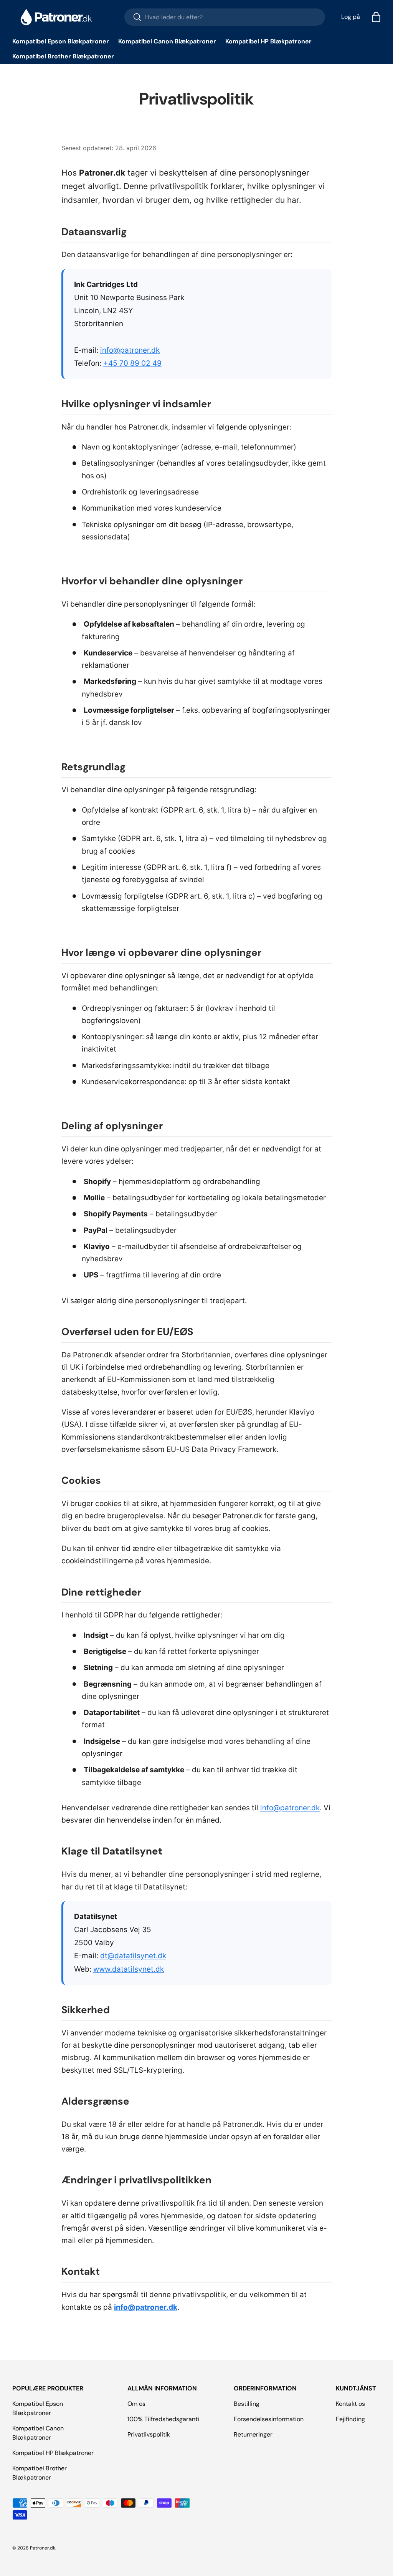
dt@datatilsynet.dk (133, 1956)
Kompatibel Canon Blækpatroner (167, 41)
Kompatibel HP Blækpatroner (268, 41)
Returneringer (253, 2434)
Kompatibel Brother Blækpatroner (63, 56)
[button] (376, 17)
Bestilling (247, 2404)
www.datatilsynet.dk (129, 1969)
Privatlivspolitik (149, 2434)
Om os (136, 2404)
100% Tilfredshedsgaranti (163, 2419)
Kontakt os (350, 2404)
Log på (351, 17)
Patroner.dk (43, 2548)
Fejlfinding (350, 2419)
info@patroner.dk (130, 350)
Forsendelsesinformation (269, 2419)
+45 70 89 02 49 (132, 363)
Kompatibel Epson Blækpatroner (61, 41)
